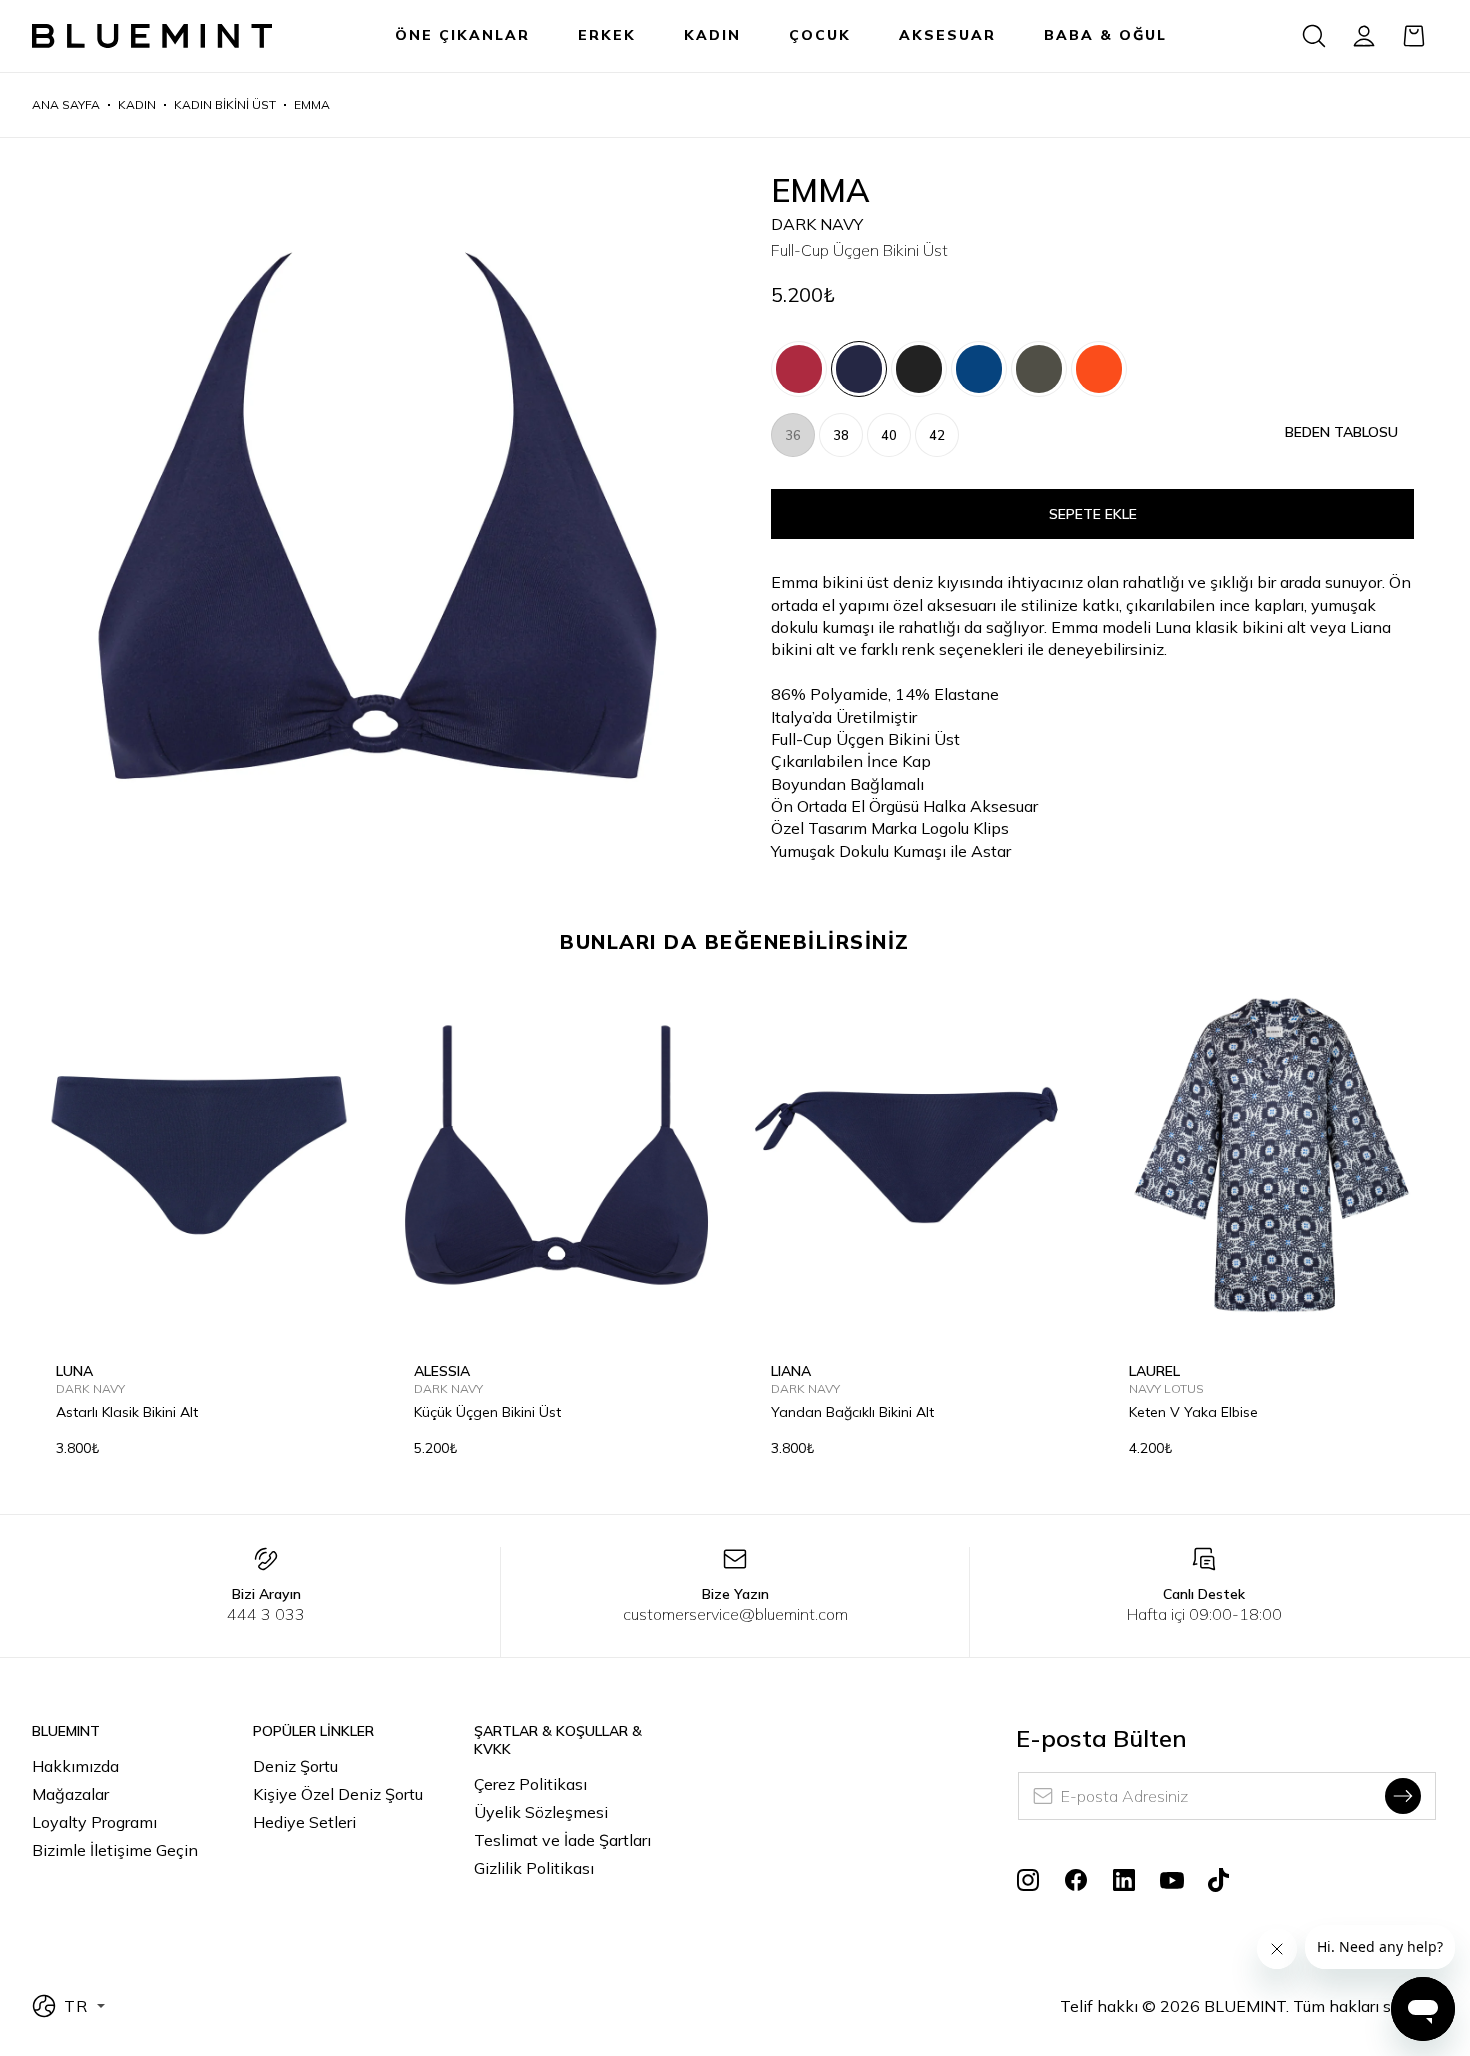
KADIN (712, 35)
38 (841, 435)
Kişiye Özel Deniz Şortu (338, 1794)
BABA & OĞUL (1105, 35)
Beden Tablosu (1341, 432)
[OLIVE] (1039, 369)
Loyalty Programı (94, 1822)
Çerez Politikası (530, 1784)
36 (793, 435)
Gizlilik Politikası (534, 1868)
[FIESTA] (1099, 369)
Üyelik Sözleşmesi (541, 1812)
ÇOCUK (820, 35)
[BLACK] (919, 369)
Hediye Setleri (304, 1822)
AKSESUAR (947, 35)
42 (937, 435)
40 (889, 435)
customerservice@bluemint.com (735, 1614)
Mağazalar (70, 1794)
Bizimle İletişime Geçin (115, 1850)
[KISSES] (799, 369)
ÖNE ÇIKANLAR (462, 35)
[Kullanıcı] (1364, 36)
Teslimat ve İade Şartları (562, 1840)
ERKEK (607, 35)
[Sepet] (1414, 36)
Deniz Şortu (295, 1766)
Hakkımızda (75, 1766)
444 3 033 (266, 1614)
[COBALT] (979, 369)
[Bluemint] (152, 36)
